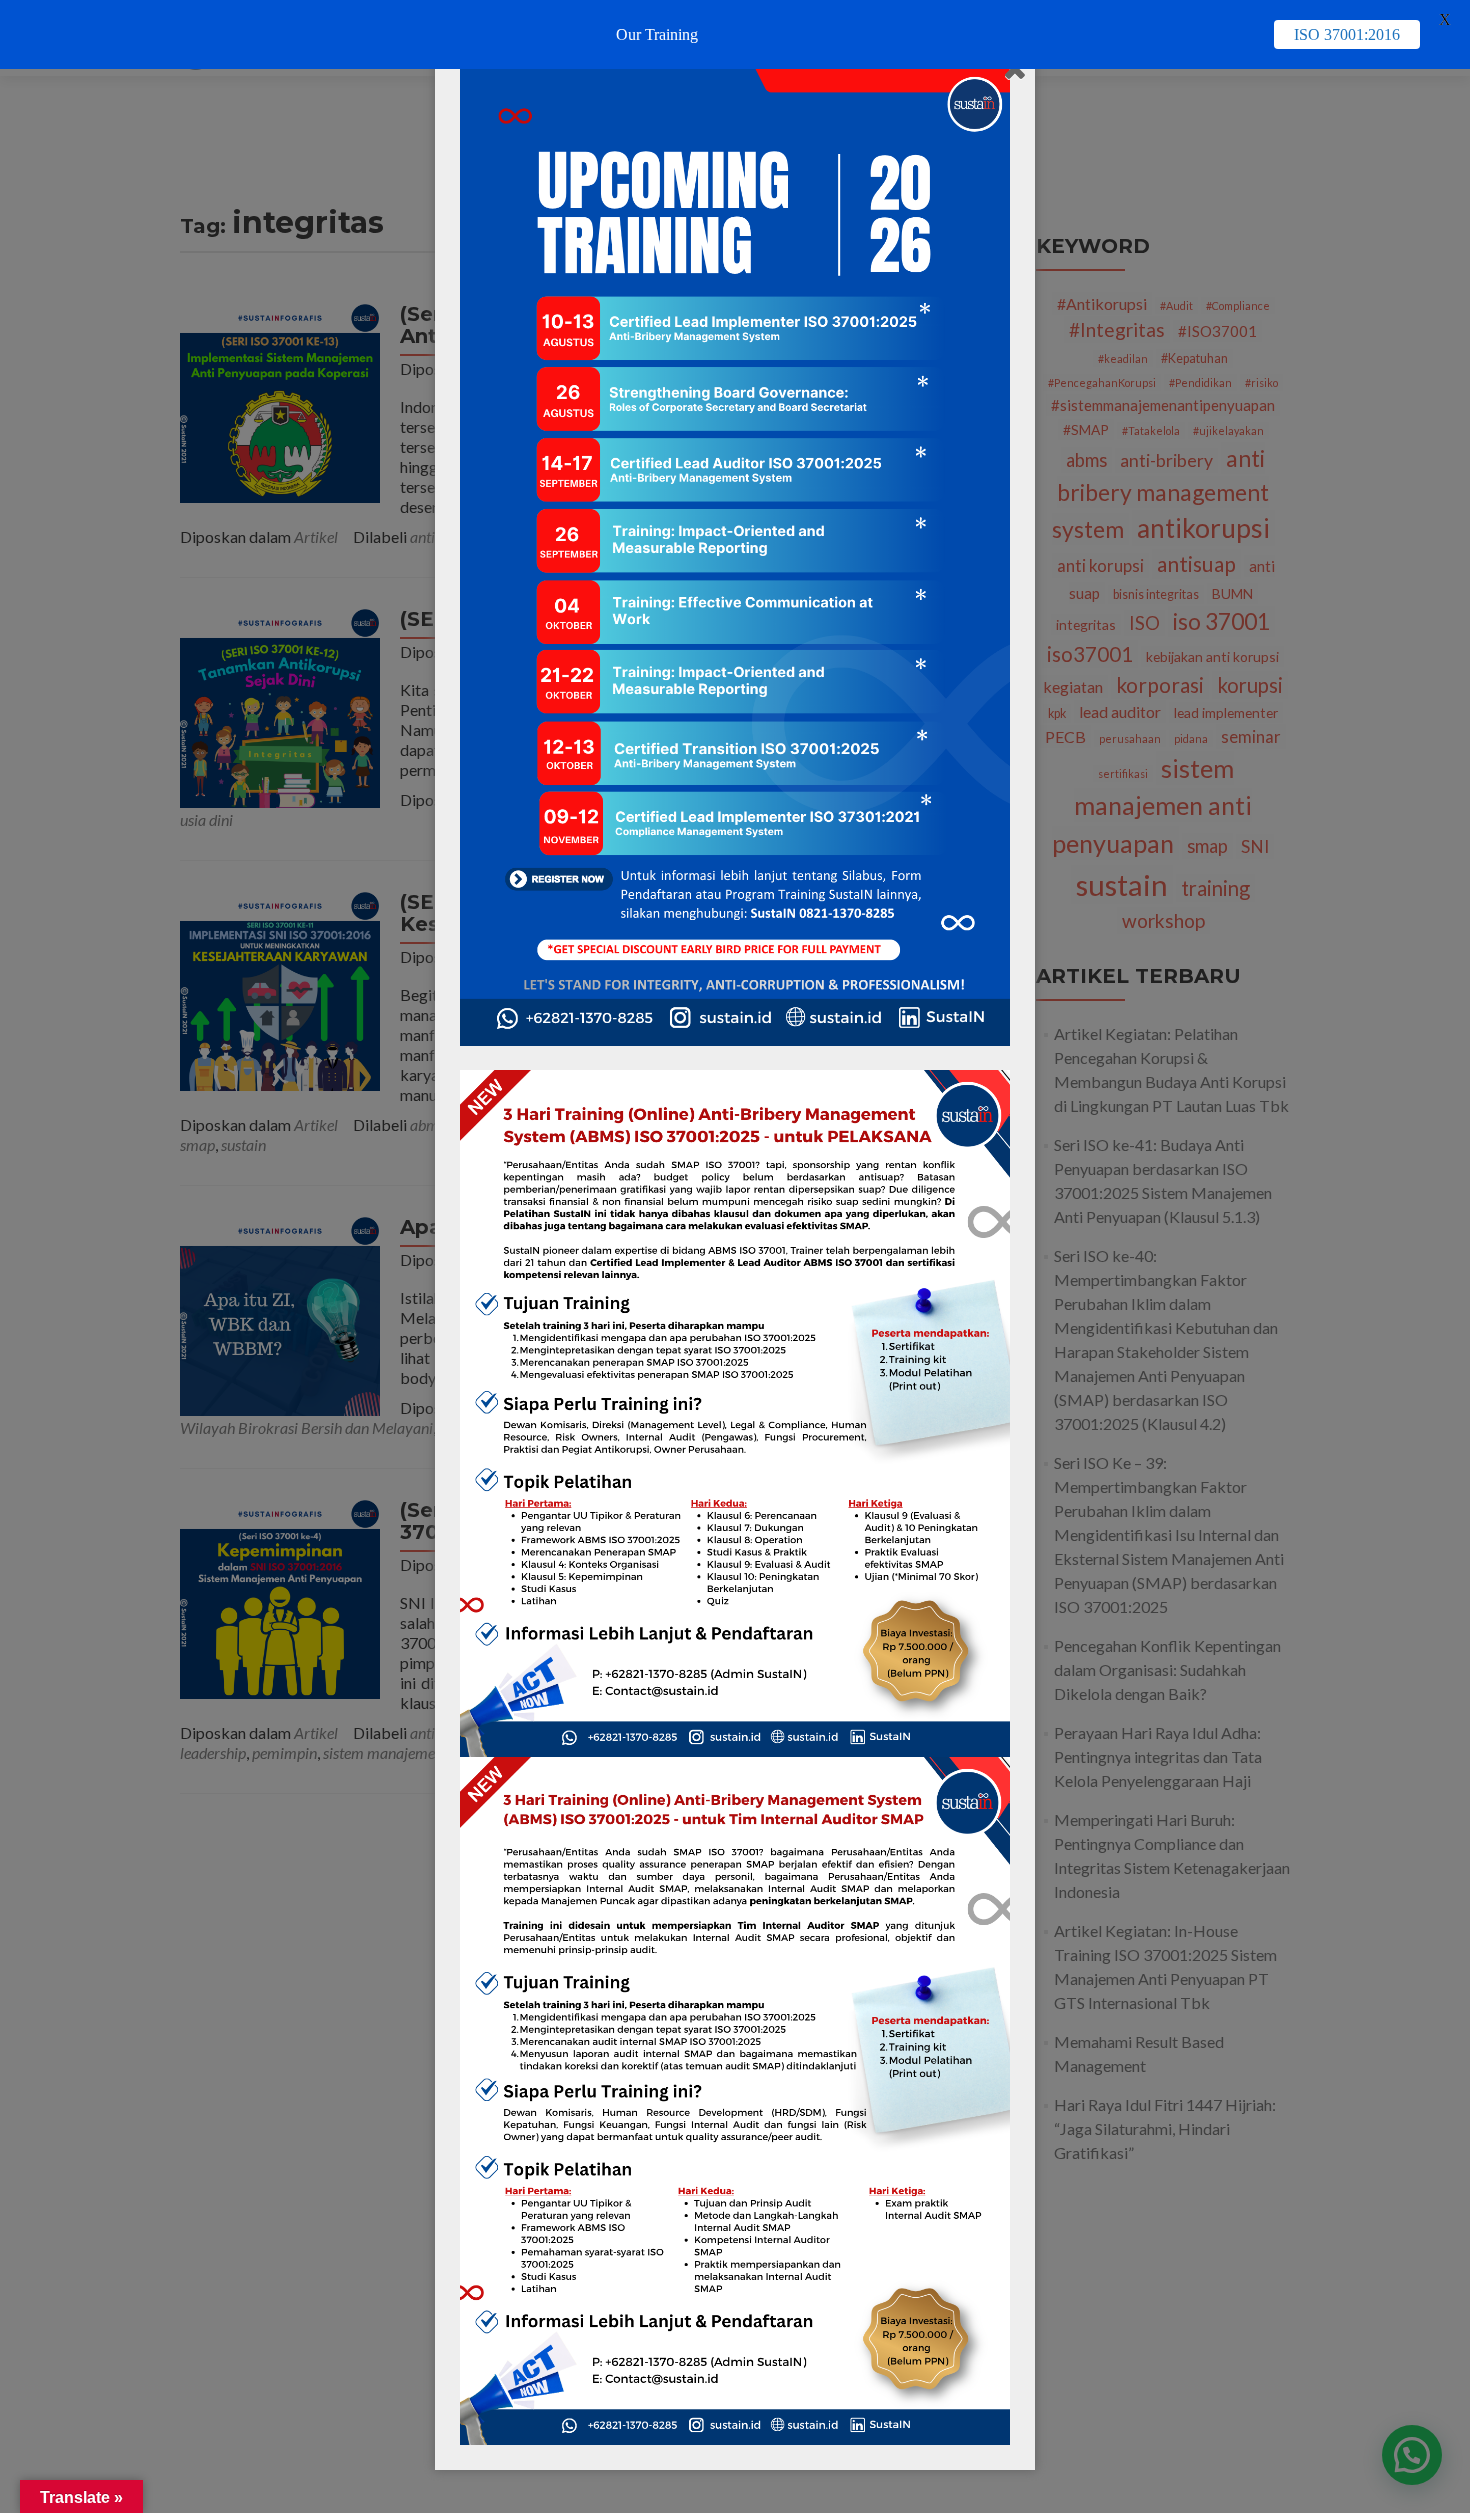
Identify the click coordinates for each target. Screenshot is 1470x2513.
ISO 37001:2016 (1347, 34)
